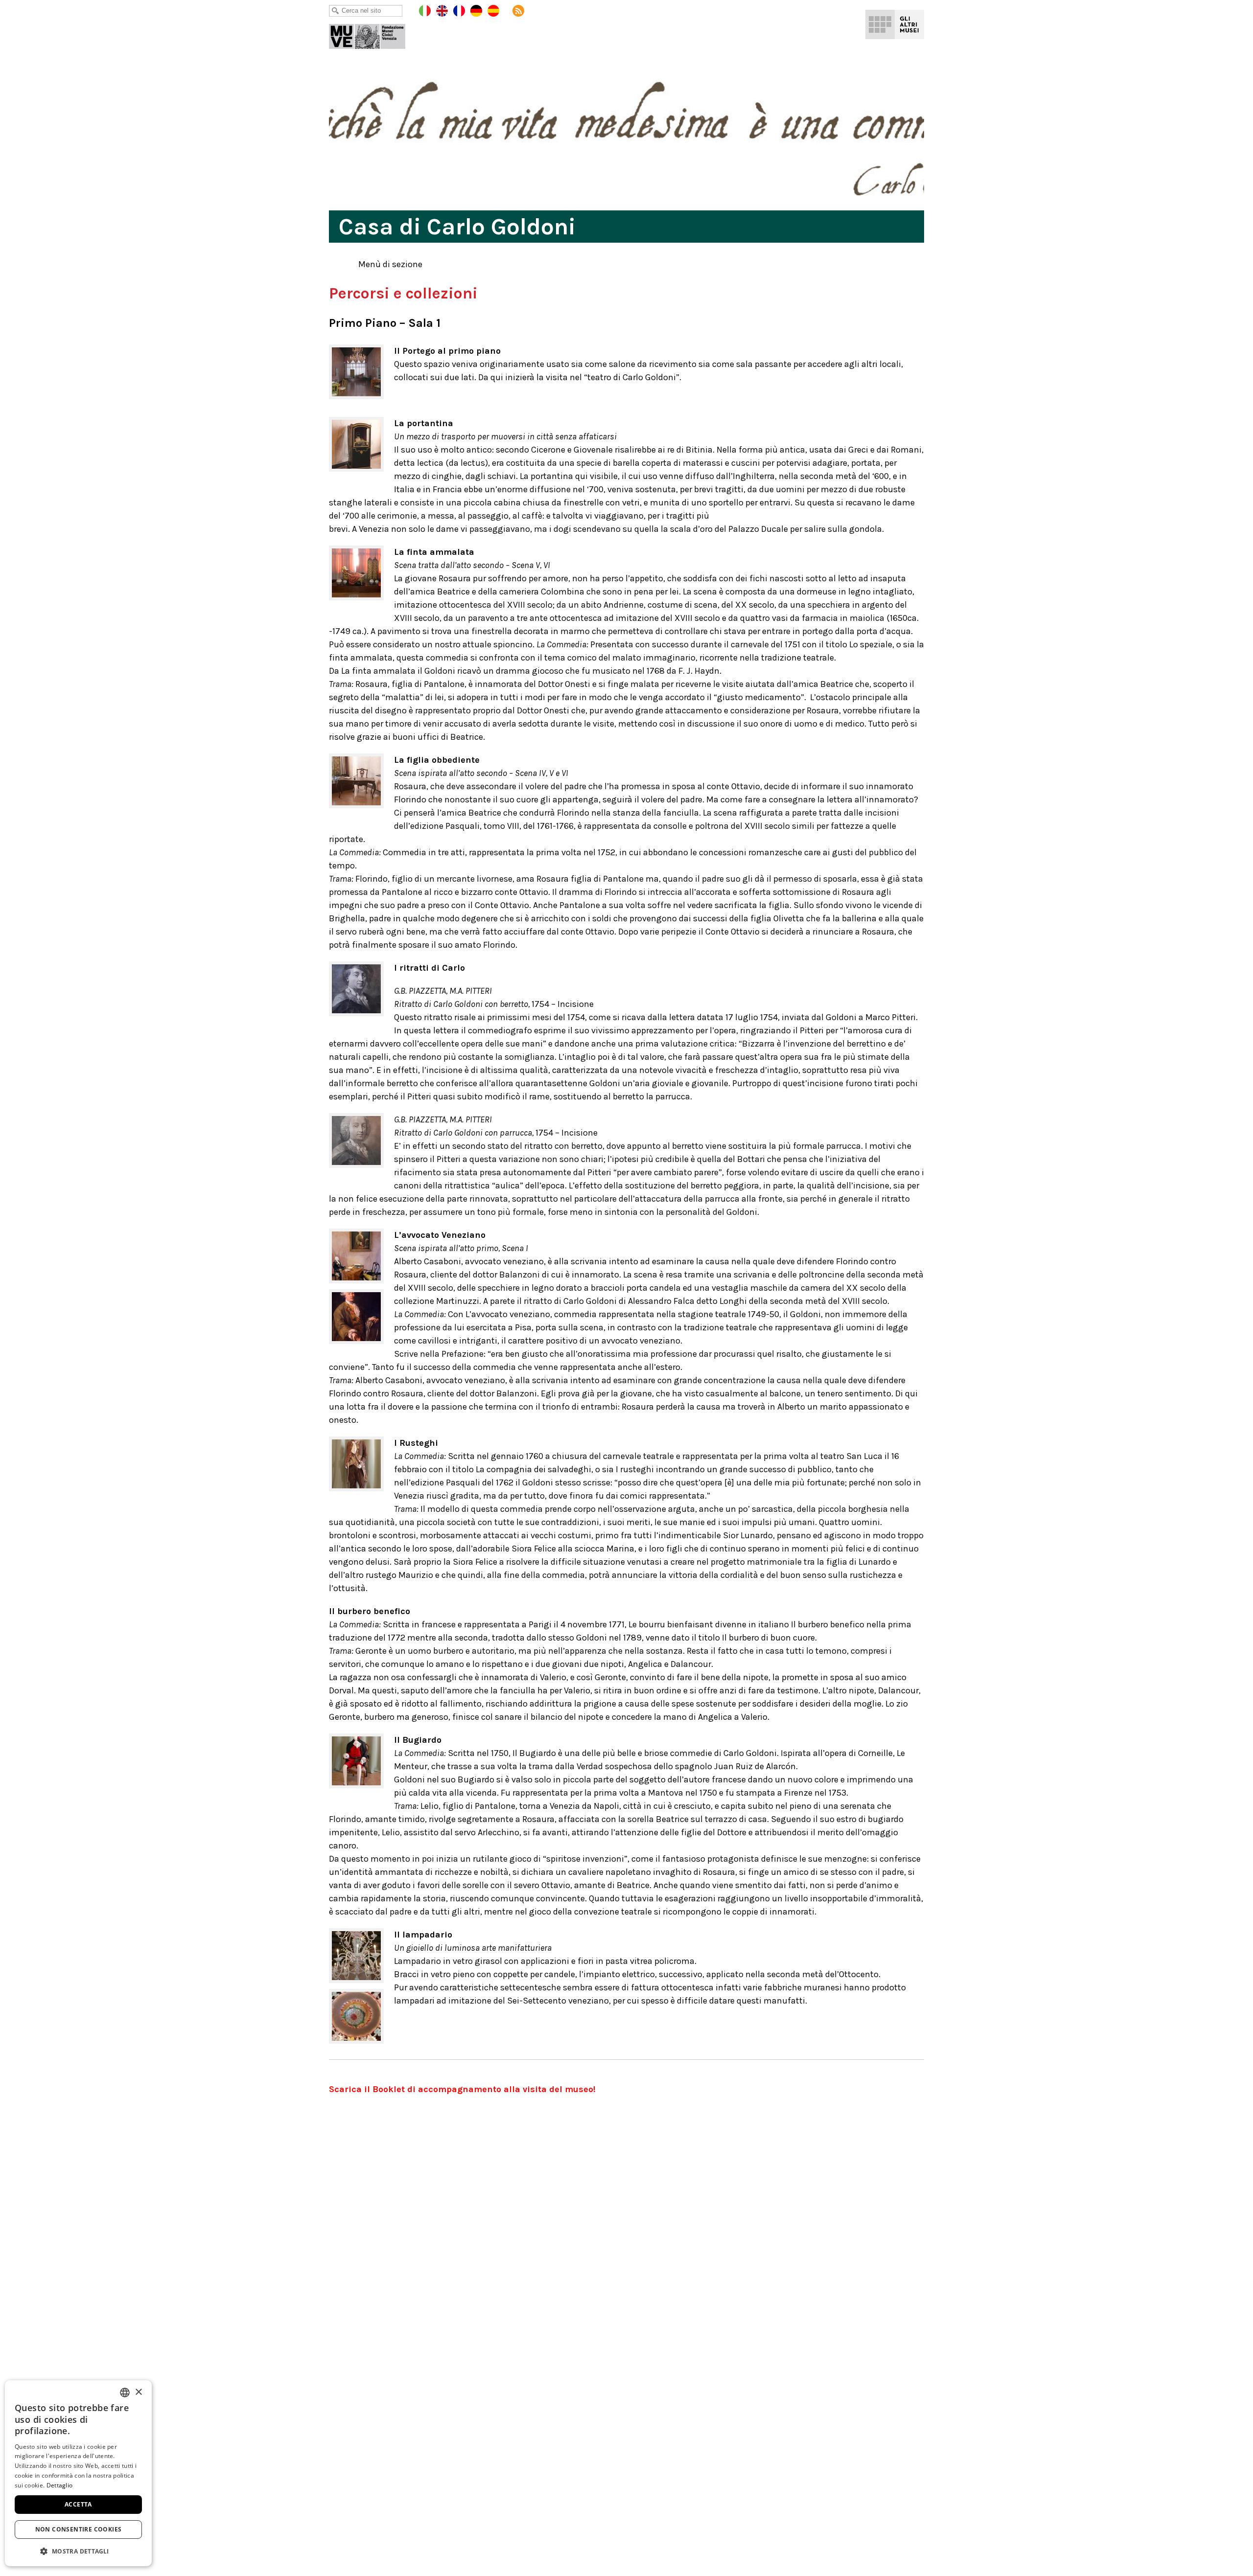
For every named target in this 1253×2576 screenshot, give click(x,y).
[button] (78, 2551)
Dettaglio (60, 2485)
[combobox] (125, 2393)
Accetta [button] (78, 2504)
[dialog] (78, 2473)
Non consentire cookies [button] (79, 2529)
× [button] (138, 2392)
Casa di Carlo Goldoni (374, 34)
